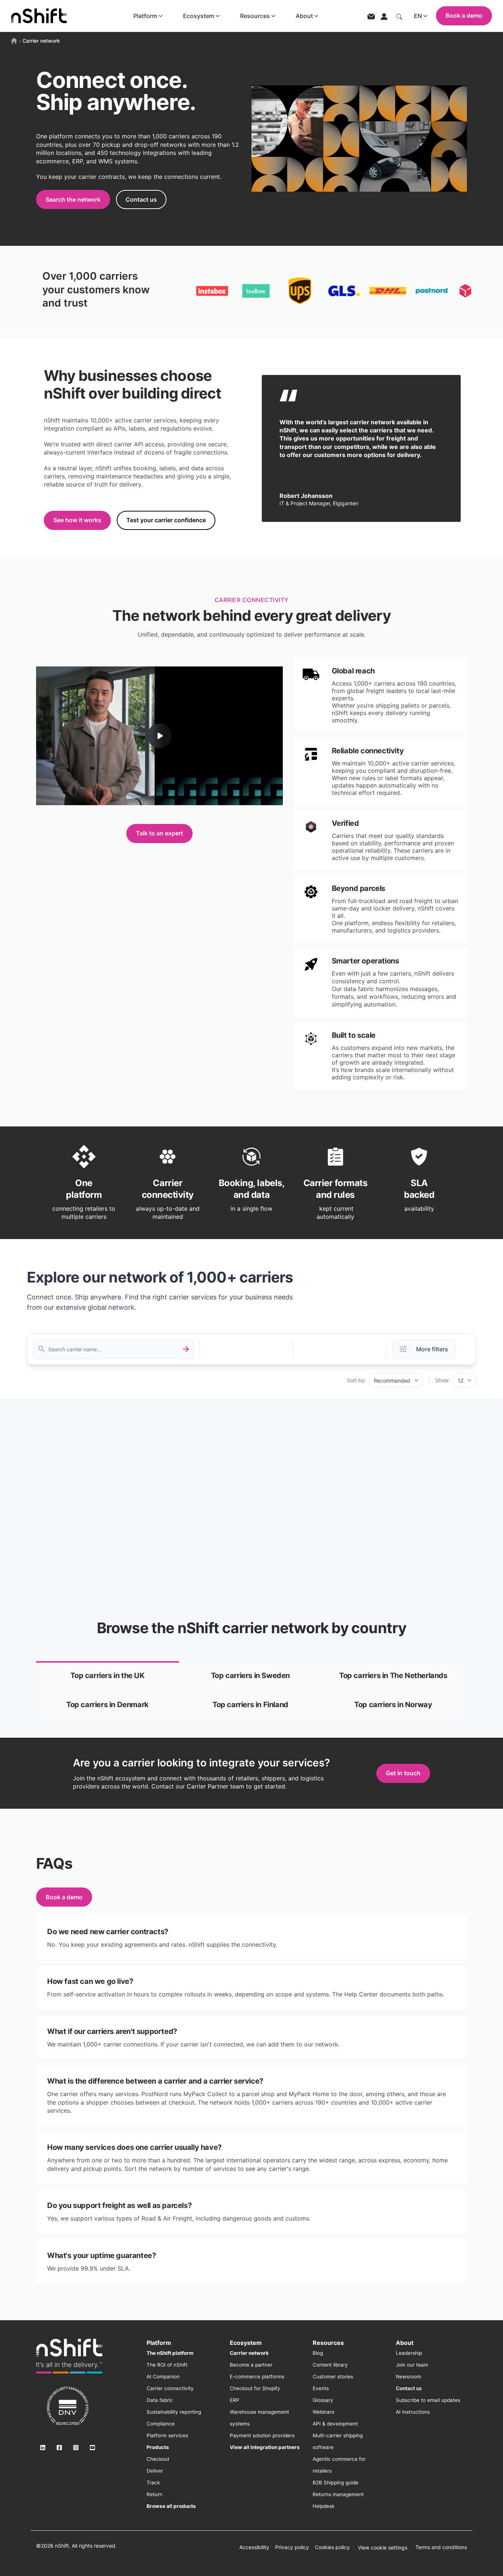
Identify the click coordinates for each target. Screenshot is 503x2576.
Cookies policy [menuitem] (332, 2547)
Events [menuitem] (321, 2388)
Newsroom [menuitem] (409, 2377)
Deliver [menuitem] (155, 2471)
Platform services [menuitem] (167, 2435)
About (304, 16)
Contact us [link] (141, 199)
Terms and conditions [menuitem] (441, 2547)
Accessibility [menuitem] (254, 2547)
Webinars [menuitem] (323, 2412)
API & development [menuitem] (335, 2424)
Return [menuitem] (154, 2494)
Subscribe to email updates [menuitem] (428, 2400)
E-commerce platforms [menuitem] (257, 2377)
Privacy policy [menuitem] (292, 2547)
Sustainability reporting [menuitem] (174, 2412)
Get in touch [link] (403, 1773)
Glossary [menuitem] (323, 2400)
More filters (432, 1349)
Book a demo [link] (64, 1897)
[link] (108, 1676)
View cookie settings (383, 2547)
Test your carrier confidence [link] (166, 520)
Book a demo (464, 15)
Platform (145, 16)
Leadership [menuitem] (409, 2353)
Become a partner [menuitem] (251, 2365)
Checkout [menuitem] (158, 2459)
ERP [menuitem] (235, 2400)
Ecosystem (199, 16)
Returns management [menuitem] (338, 2494)
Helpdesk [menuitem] (323, 2506)
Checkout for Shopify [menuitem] (255, 2388)
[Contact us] (371, 16)
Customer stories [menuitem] (333, 2377)
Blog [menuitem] (318, 2353)
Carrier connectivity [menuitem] (170, 2388)
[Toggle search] (399, 16)
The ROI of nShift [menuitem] (167, 2365)
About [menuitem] (405, 2343)
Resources (255, 16)
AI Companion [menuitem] (163, 2377)
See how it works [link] (77, 520)
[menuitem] (170, 2353)
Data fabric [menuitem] (160, 2400)
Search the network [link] (73, 199)
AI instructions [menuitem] (413, 2412)
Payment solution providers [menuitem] (262, 2435)
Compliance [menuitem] (161, 2424)
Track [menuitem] (153, 2483)
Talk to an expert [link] (159, 833)
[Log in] (384, 16)
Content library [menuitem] (330, 2365)
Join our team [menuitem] (412, 2365)
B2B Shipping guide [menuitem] (335, 2483)
